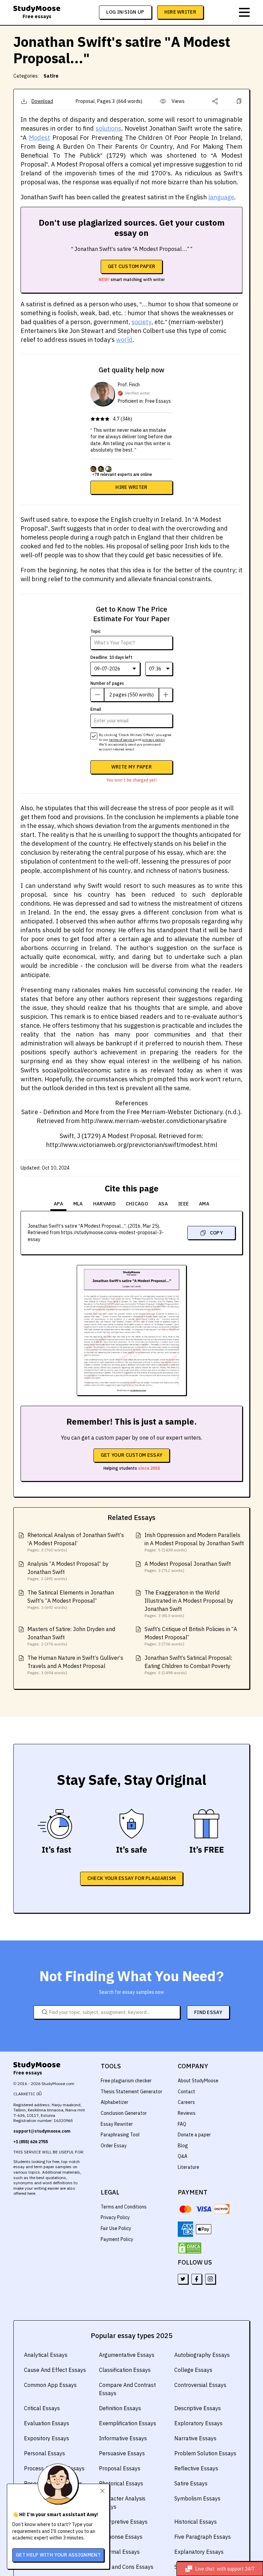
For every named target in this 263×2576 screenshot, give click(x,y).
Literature (189, 2167)
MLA (78, 1204)
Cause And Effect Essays (55, 2370)
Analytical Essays (46, 2355)
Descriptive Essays (198, 2408)
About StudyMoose (198, 2081)
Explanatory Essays (199, 2552)
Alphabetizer (115, 2102)
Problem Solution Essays (205, 2453)
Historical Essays (196, 2522)
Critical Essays (42, 2408)
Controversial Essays (200, 2385)
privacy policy (153, 740)
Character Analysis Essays (122, 2502)
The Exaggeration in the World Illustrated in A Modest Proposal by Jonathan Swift (189, 1601)
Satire (51, 76)
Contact (186, 2092)
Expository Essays (47, 2438)
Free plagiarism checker (126, 2081)
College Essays (193, 2370)
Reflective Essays (196, 2468)
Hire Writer (180, 12)
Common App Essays (50, 2385)
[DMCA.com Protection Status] (190, 2248)
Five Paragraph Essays (203, 2537)
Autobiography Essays (202, 2355)
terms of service (122, 740)
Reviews (187, 2113)
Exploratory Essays (198, 2423)
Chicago (137, 1204)
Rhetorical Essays (121, 2483)
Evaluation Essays (47, 2423)
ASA (163, 1204)
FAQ (182, 2124)
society (141, 322)
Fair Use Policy (116, 2228)
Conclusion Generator (124, 2113)
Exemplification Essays (128, 2423)
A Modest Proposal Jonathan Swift (188, 1564)
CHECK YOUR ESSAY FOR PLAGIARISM (131, 1878)
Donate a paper (194, 2135)
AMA (204, 1204)
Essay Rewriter (117, 2124)
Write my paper (131, 767)
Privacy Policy (115, 2217)
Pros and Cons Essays (126, 2567)
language (221, 197)
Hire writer (131, 487)
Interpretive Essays (123, 2522)
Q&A (183, 2156)
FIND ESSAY (208, 2012)
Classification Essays (125, 2370)
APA (58, 1204)
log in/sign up (125, 12)
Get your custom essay (131, 1455)
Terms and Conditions (124, 2207)
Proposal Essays (120, 2468)
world (124, 340)
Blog (183, 2146)
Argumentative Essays (127, 2355)
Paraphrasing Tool (120, 2135)
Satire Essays (191, 2483)
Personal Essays (45, 2453)
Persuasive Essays (122, 2453)
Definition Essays (120, 2408)
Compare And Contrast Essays (127, 2389)
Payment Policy (117, 2239)
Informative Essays (123, 2438)
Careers (186, 2102)
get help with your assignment (58, 2555)
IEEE (183, 1204)
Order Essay (114, 2146)
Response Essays (121, 2537)
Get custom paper (132, 266)
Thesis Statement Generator (131, 2092)
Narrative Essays (195, 2438)
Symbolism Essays (197, 2498)
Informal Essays (119, 2552)
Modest (39, 138)
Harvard (104, 1204)
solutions (108, 128)
